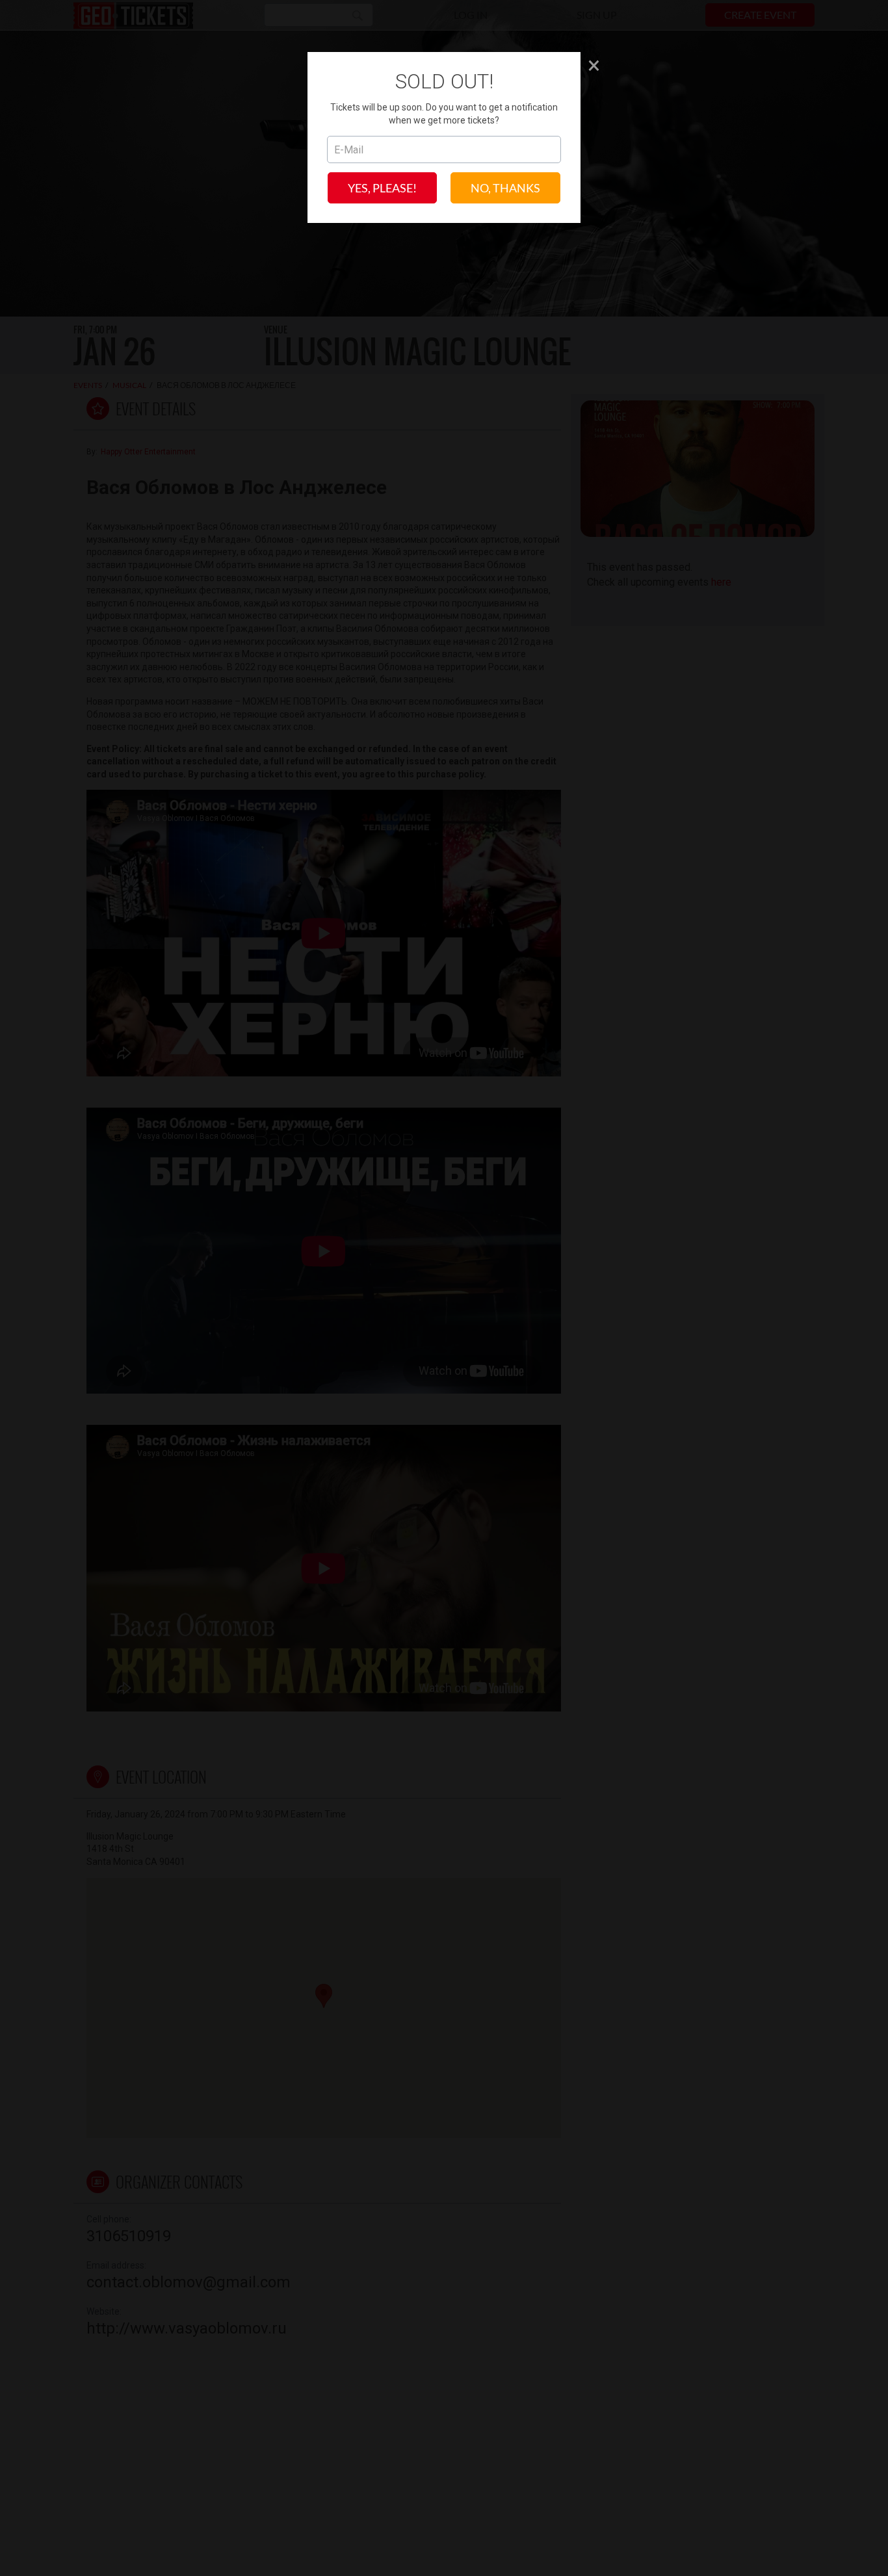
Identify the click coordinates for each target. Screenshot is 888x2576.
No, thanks (505, 188)
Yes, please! (382, 188)
